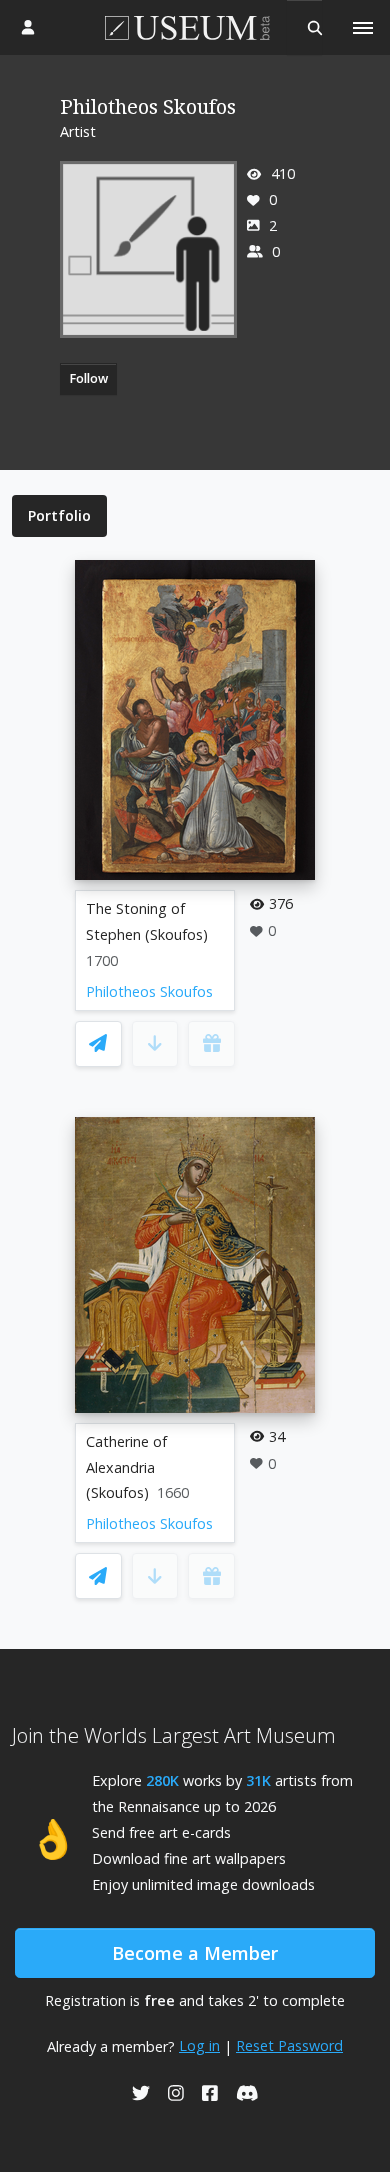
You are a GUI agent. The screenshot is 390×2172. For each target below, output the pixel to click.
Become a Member (195, 1953)
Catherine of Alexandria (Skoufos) (126, 1467)
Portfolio (59, 515)
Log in (199, 2045)
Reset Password (289, 2045)
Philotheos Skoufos (149, 991)
